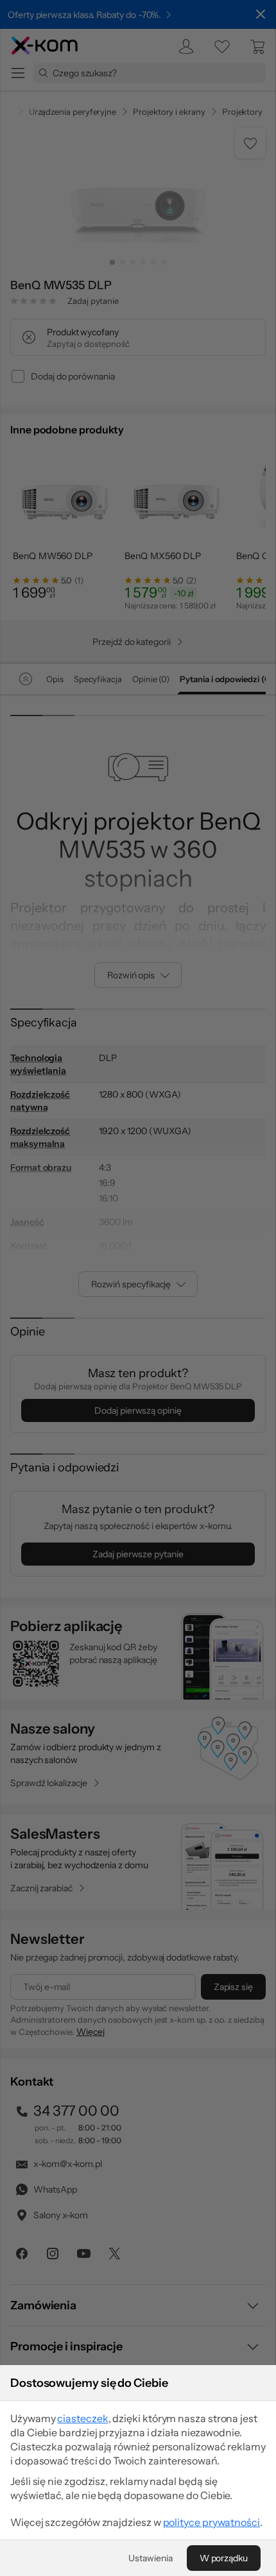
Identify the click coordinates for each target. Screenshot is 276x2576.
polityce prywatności (211, 2522)
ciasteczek (82, 2418)
